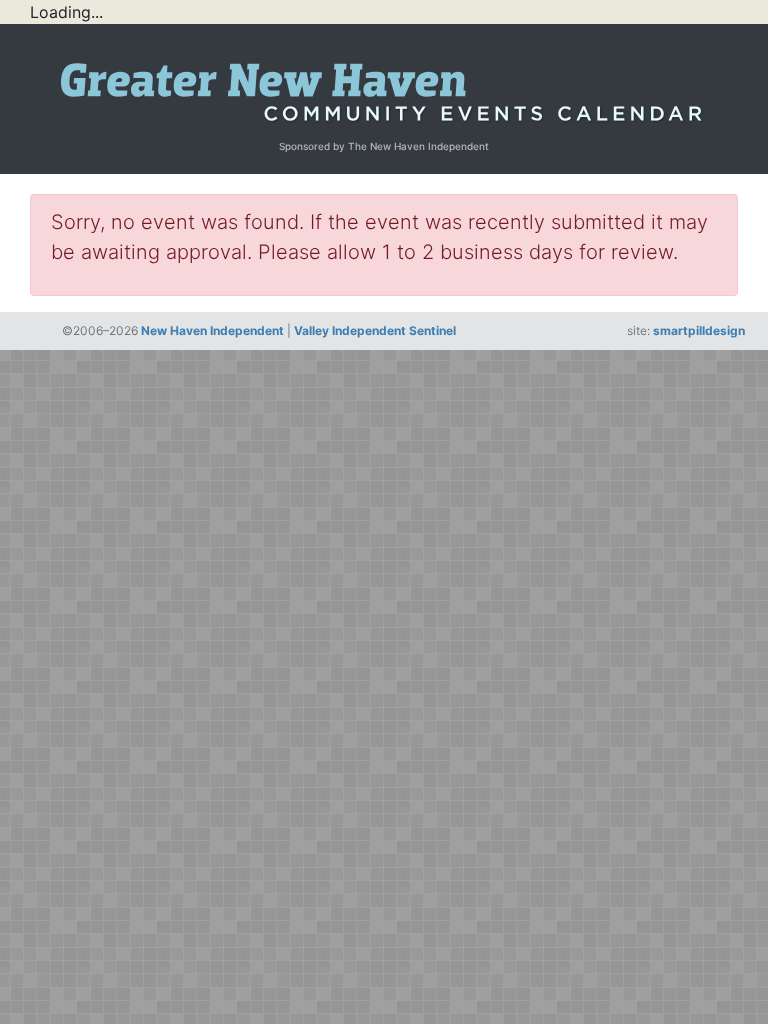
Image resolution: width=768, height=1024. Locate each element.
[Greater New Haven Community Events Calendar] (384, 87)
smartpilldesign (699, 330)
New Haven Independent (212, 330)
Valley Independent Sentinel (375, 330)
